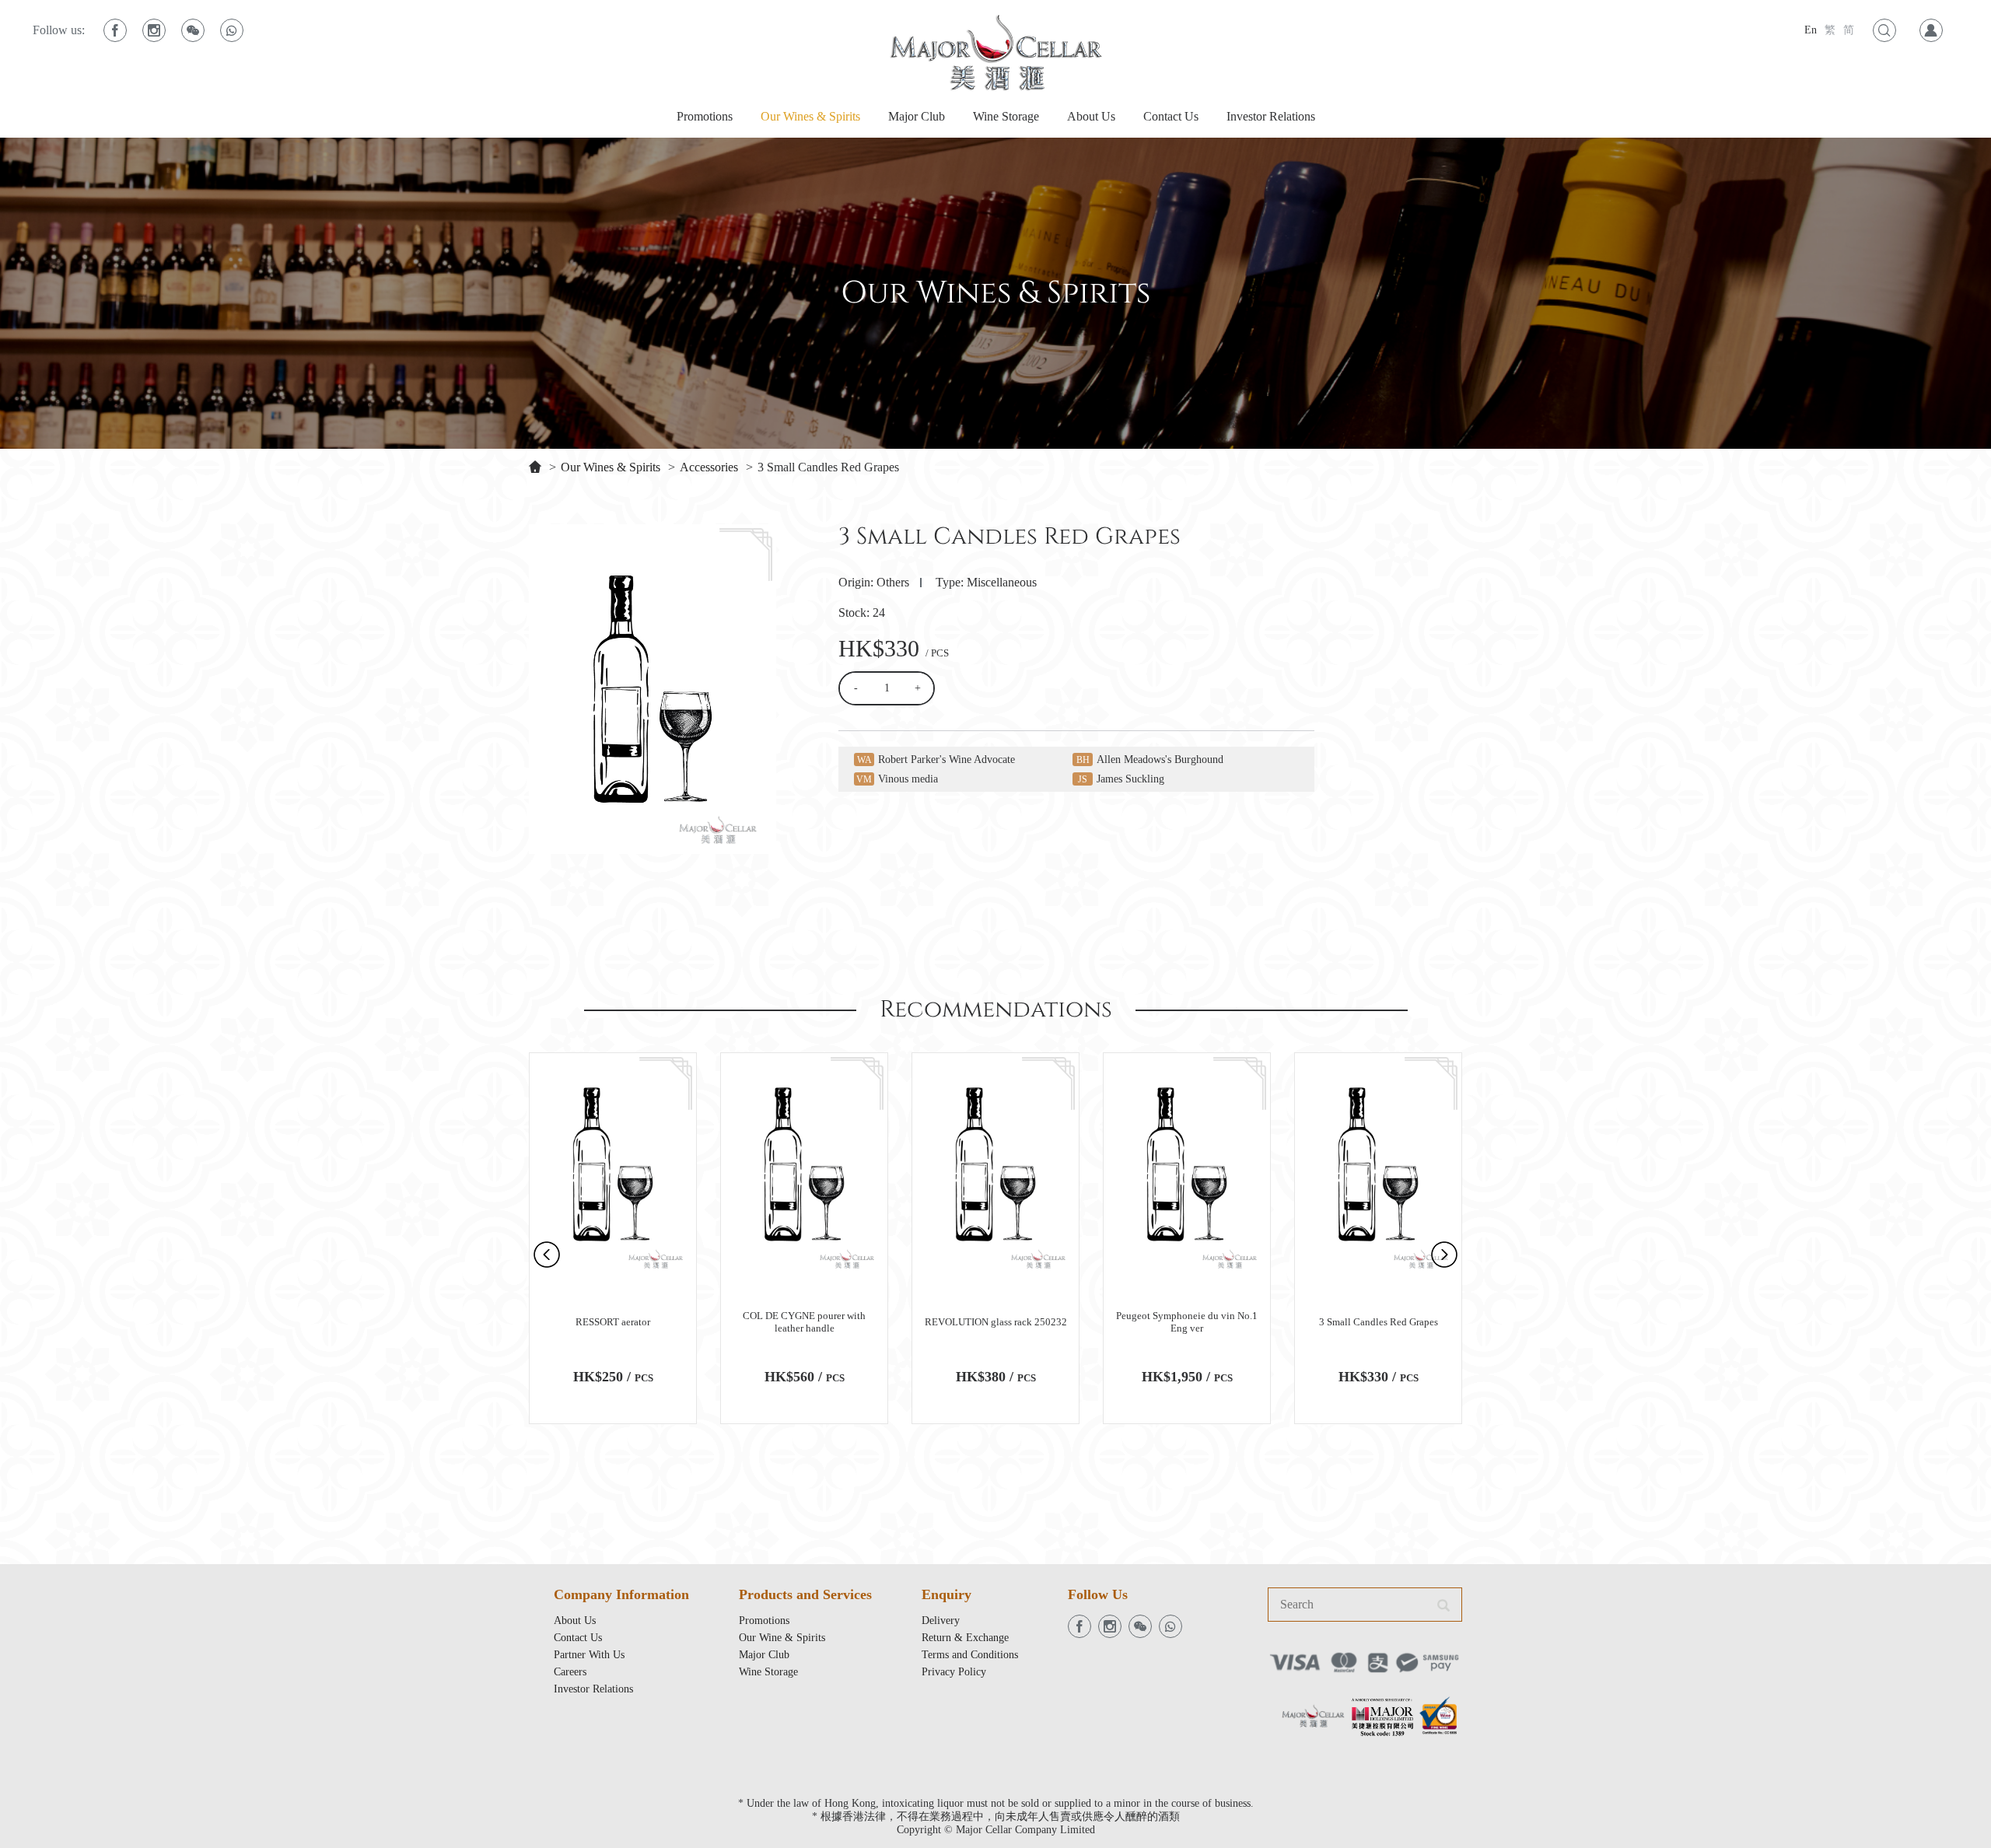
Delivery (941, 1620)
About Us (1091, 116)
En (1811, 30)
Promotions (705, 116)
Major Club (917, 116)
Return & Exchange (965, 1638)
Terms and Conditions (970, 1655)
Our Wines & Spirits (810, 116)
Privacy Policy (954, 1672)
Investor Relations (1271, 116)
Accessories (709, 467)
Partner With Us (589, 1655)
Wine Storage (1006, 116)
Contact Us (1171, 116)
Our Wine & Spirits (782, 1638)
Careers (570, 1672)
